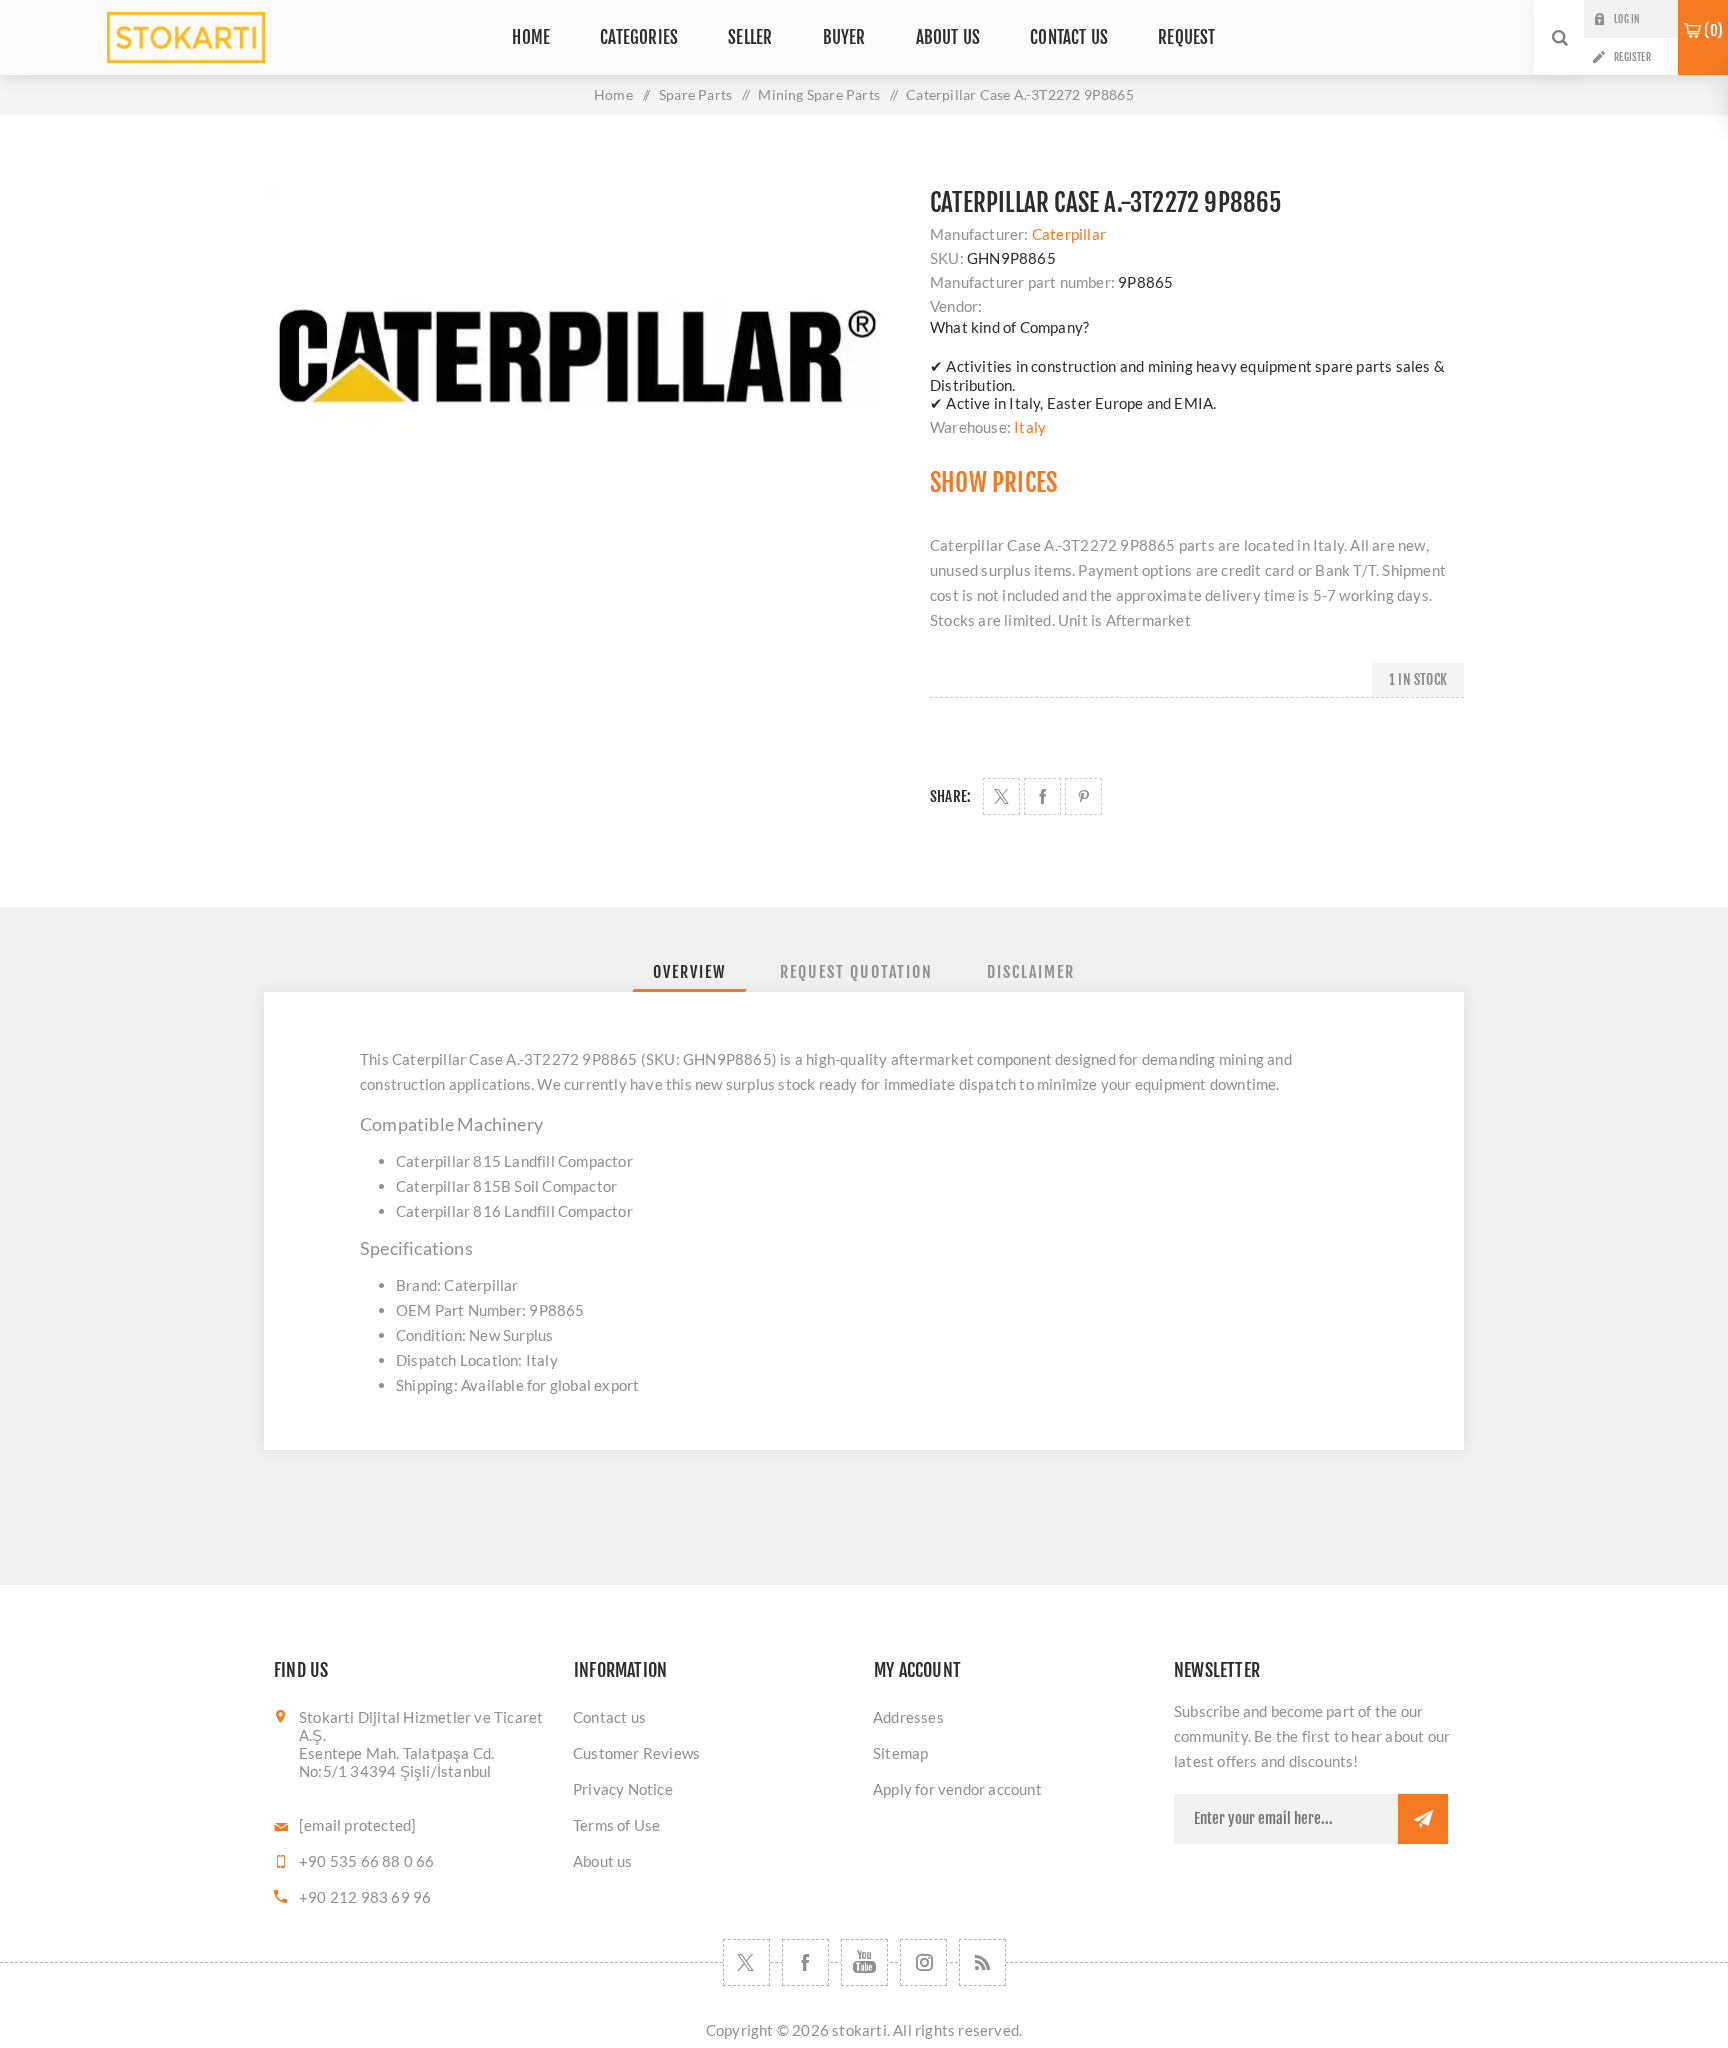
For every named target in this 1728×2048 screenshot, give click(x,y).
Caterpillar (1069, 234)
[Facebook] (805, 1962)
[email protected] (357, 1825)
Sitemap (900, 1753)
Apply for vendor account (957, 1789)
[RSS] (982, 1962)
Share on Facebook (1042, 796)
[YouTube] (864, 1962)
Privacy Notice (623, 1789)
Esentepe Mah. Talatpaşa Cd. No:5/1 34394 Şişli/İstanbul (396, 1762)
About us (603, 1861)
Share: (950, 796)
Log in (1626, 19)
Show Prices (993, 482)
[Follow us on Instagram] (923, 1962)
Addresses (908, 1717)
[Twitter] (746, 1962)
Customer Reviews (636, 1753)
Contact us (609, 1717)
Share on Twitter (1001, 796)
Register (1632, 57)
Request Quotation (856, 972)
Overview (689, 972)
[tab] (689, 972)
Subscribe (1423, 1819)
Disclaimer (1031, 972)
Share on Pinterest (1083, 796)
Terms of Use (616, 1825)
